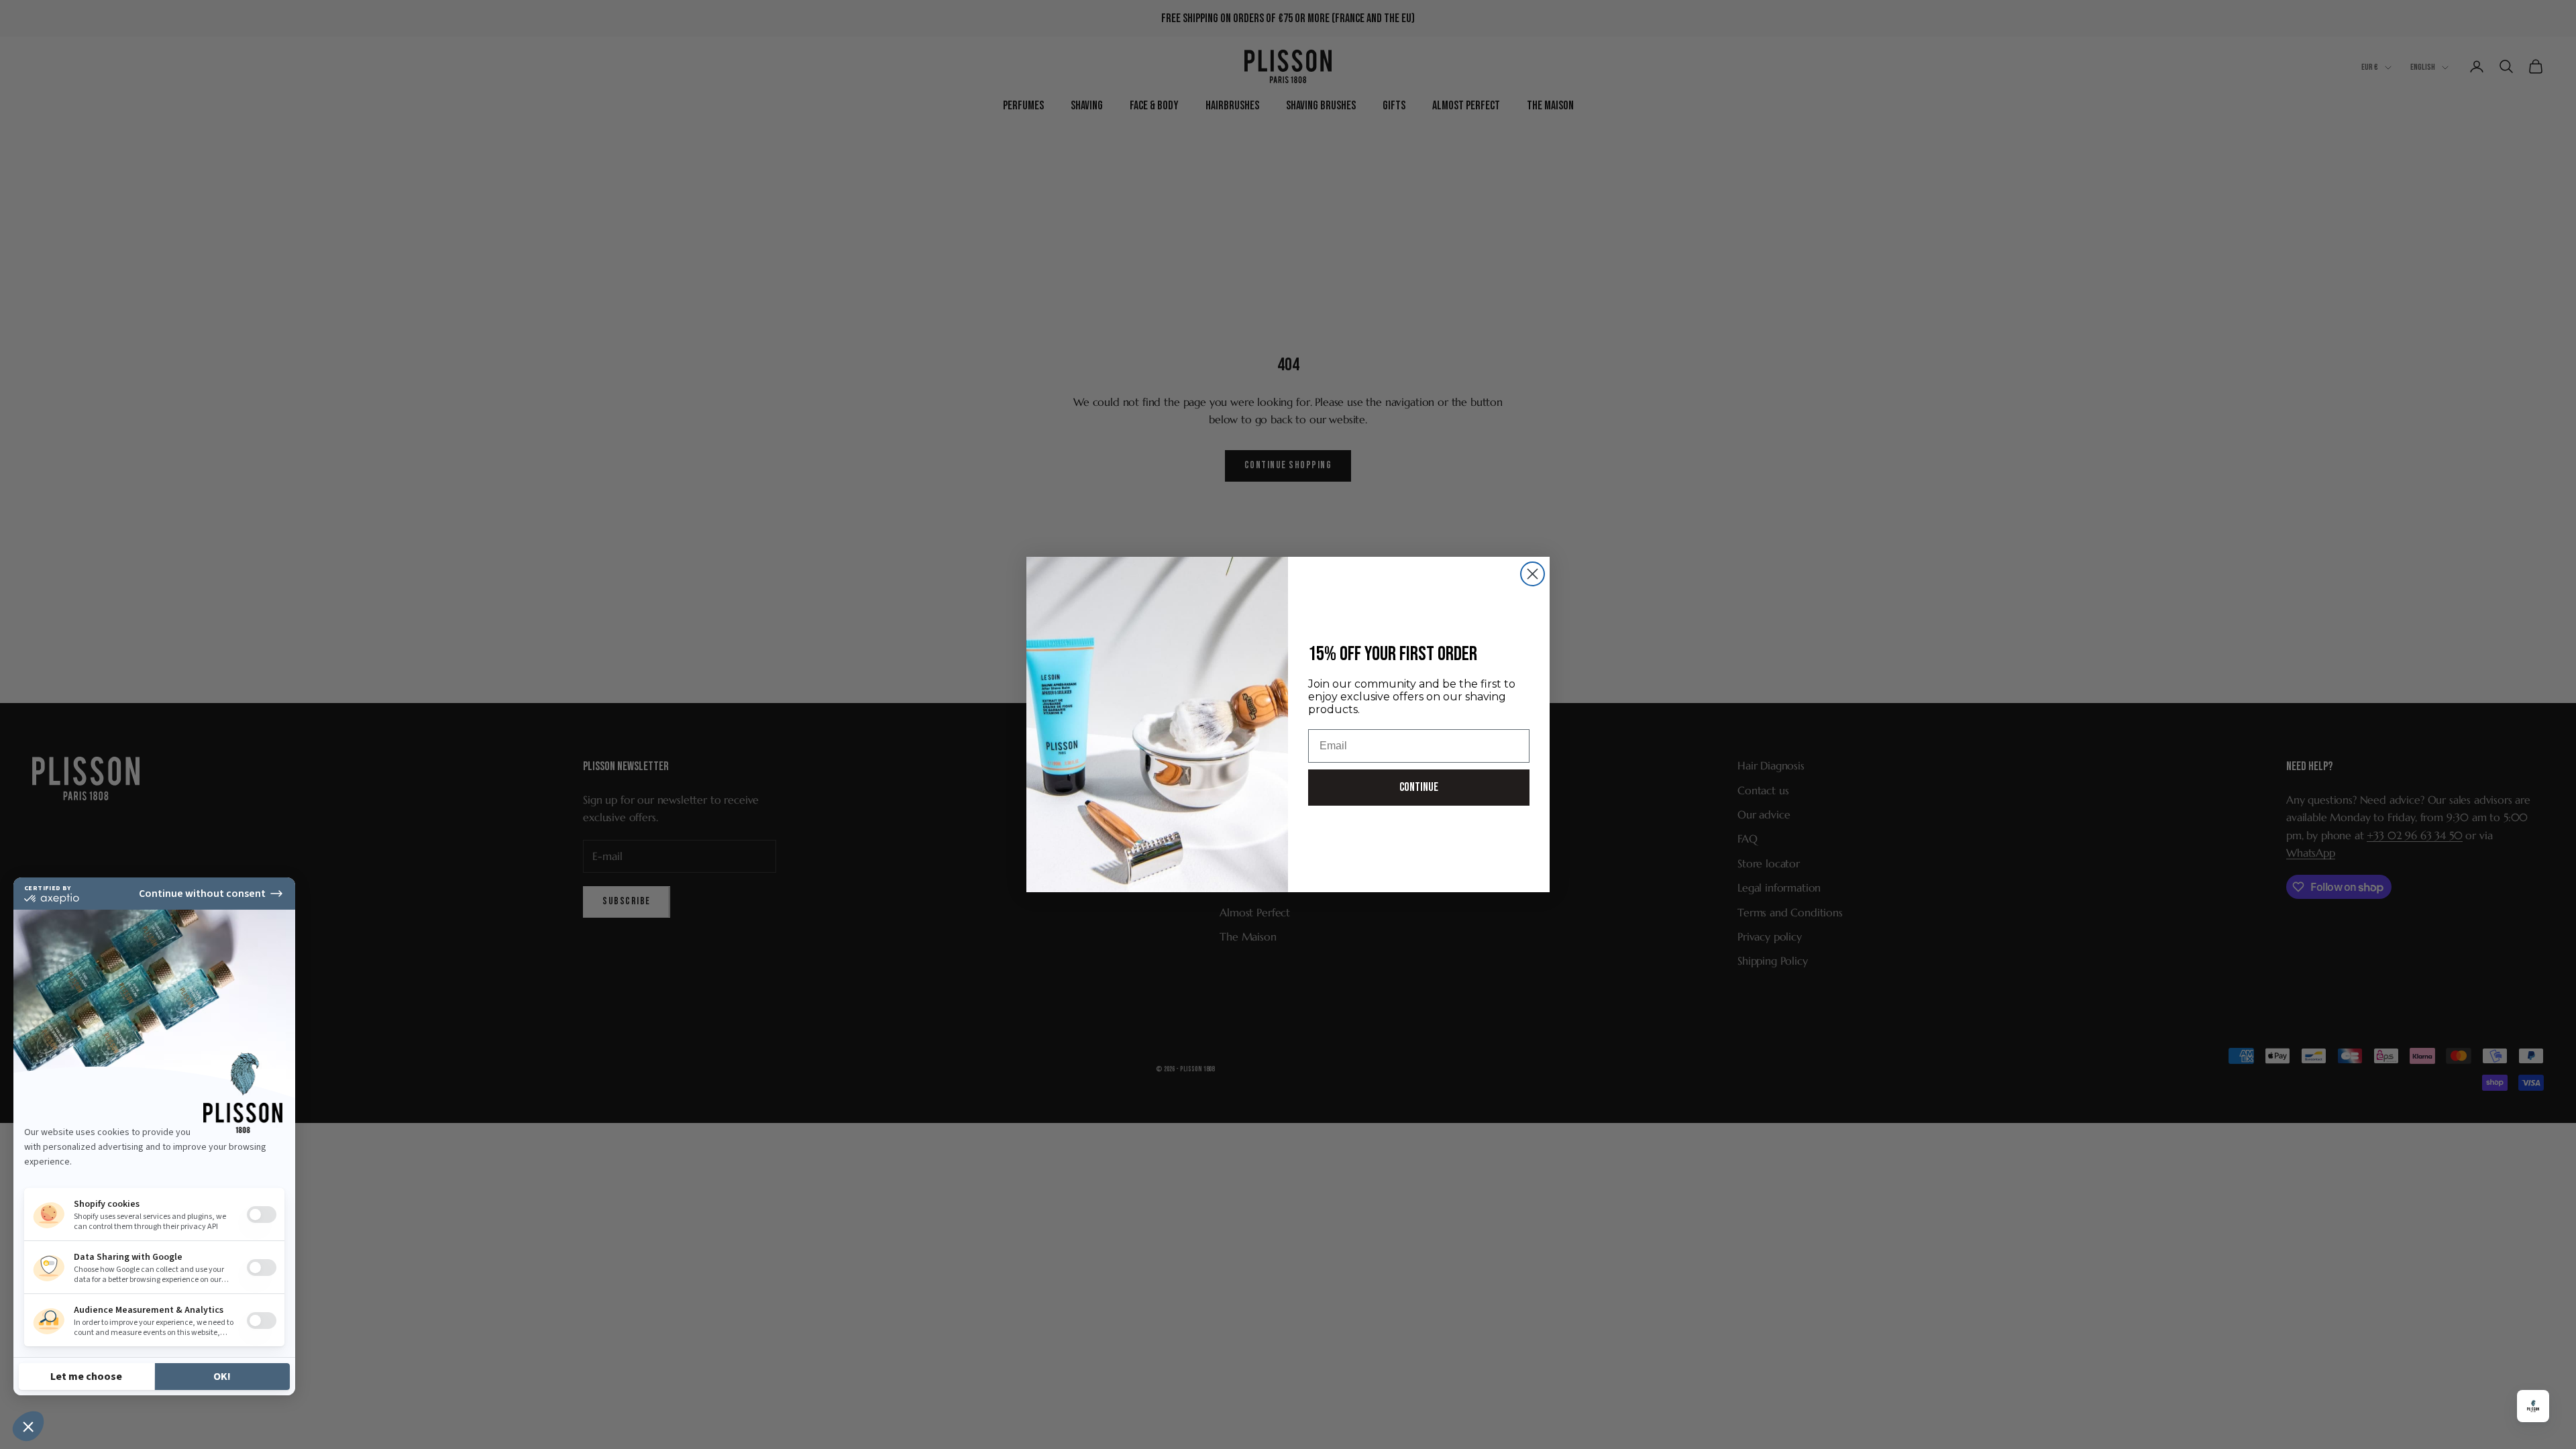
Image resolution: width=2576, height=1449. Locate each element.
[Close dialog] (1533, 574)
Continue (1419, 787)
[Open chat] (2533, 1406)
